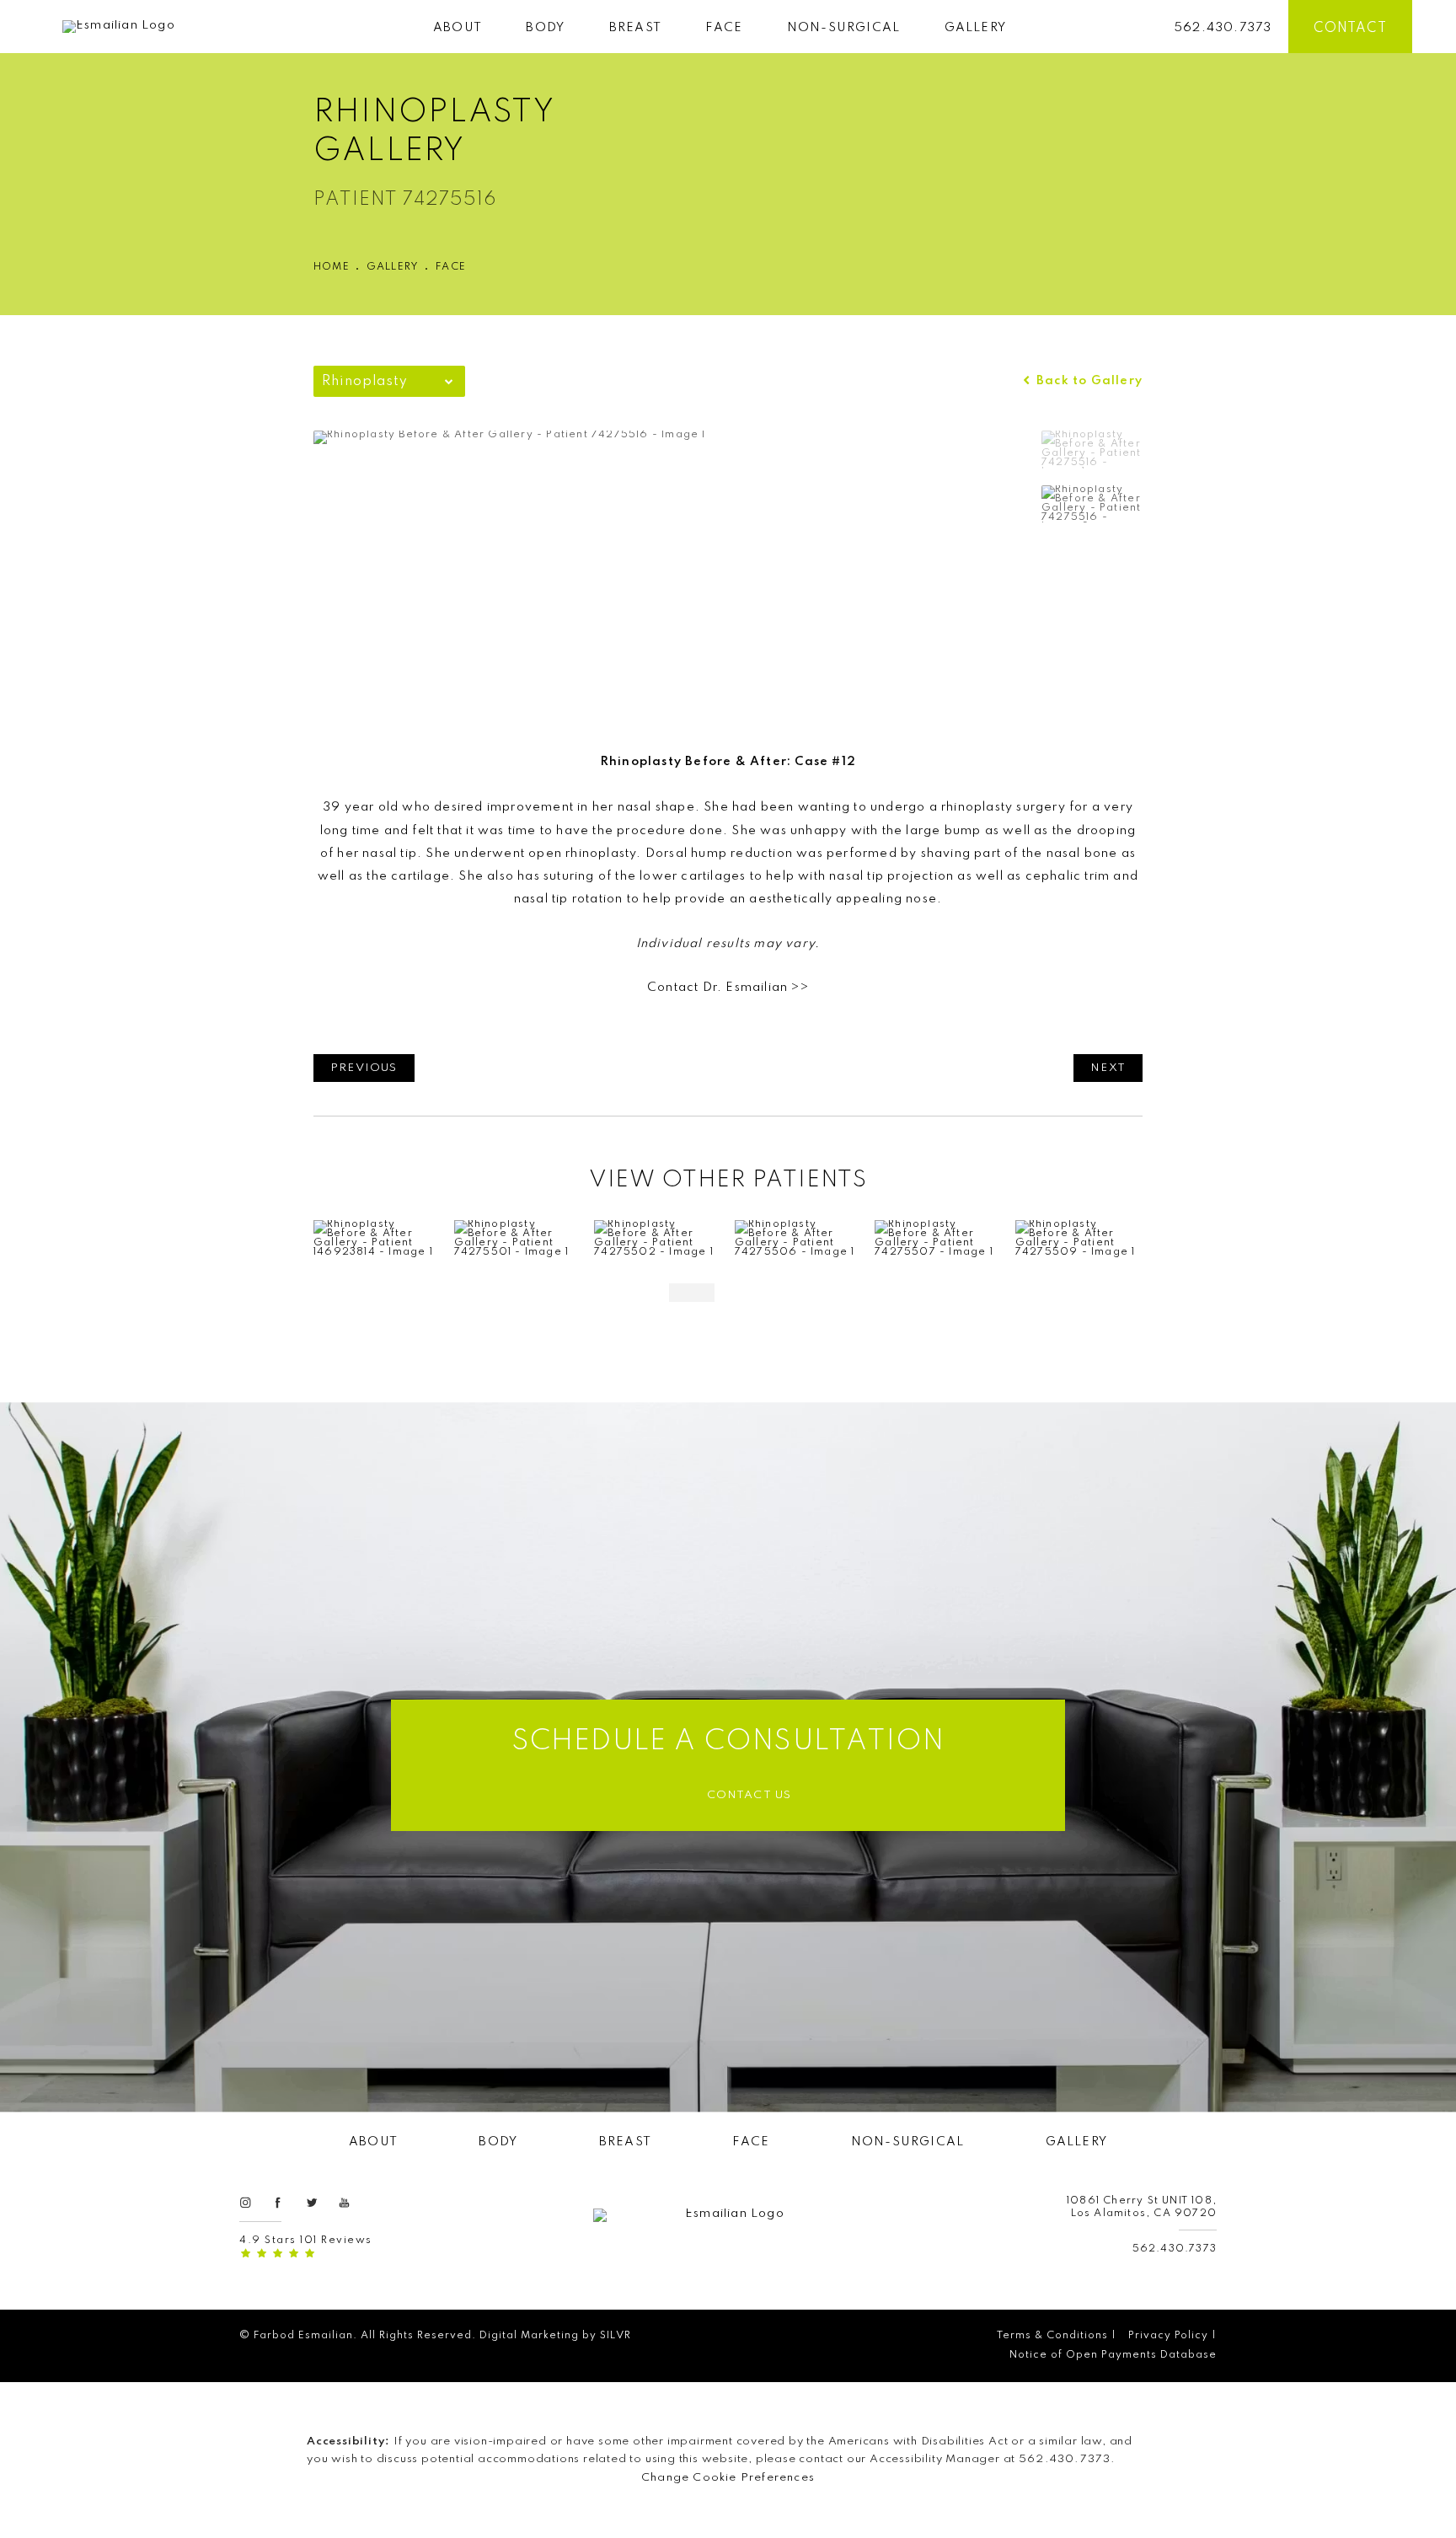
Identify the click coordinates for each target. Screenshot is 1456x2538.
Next (1108, 1068)
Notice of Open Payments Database (1113, 2355)
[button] (245, 2202)
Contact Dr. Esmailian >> (728, 988)
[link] (1223, 27)
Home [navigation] (332, 267)
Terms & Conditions (1052, 2336)
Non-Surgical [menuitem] (843, 28)
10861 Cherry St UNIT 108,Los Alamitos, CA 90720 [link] (1142, 2207)
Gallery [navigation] (393, 267)
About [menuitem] (458, 28)
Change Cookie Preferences (728, 2478)
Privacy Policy (1168, 2336)
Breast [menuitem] (635, 28)
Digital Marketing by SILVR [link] (555, 2336)
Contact (1350, 29)
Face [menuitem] (724, 28)
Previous (364, 1068)
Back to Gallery (1088, 381)
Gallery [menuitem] (975, 28)
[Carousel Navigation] (728, 1284)
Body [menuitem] (545, 28)
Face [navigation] (451, 267)
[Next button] (764, 1293)
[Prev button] (692, 1293)
